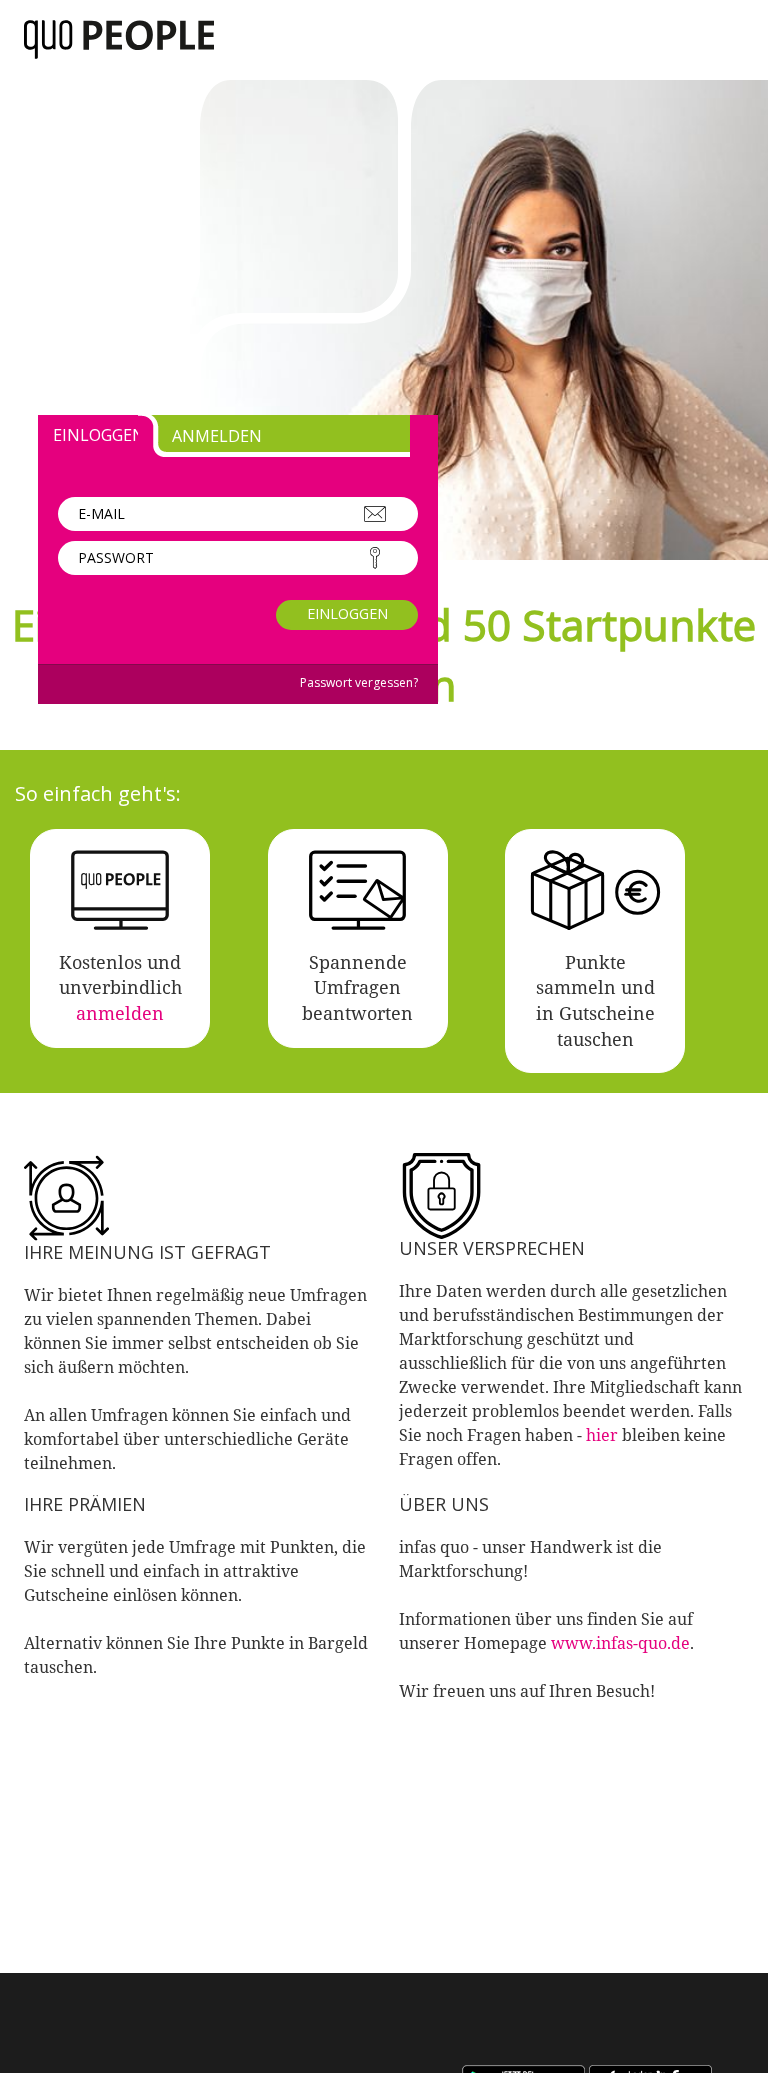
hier (602, 1435)
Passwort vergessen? (359, 682)
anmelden (120, 1013)
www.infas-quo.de (620, 1643)
